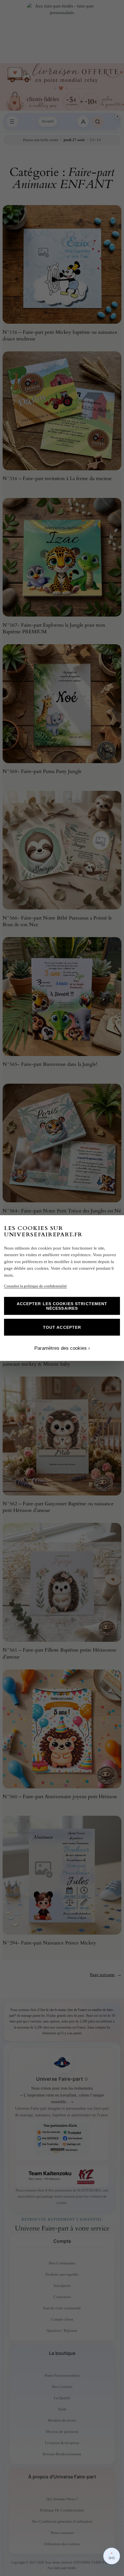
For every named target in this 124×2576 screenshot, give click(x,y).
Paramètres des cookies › (62, 1348)
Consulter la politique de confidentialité (35, 1286)
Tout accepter (62, 1327)
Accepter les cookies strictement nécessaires (62, 1306)
